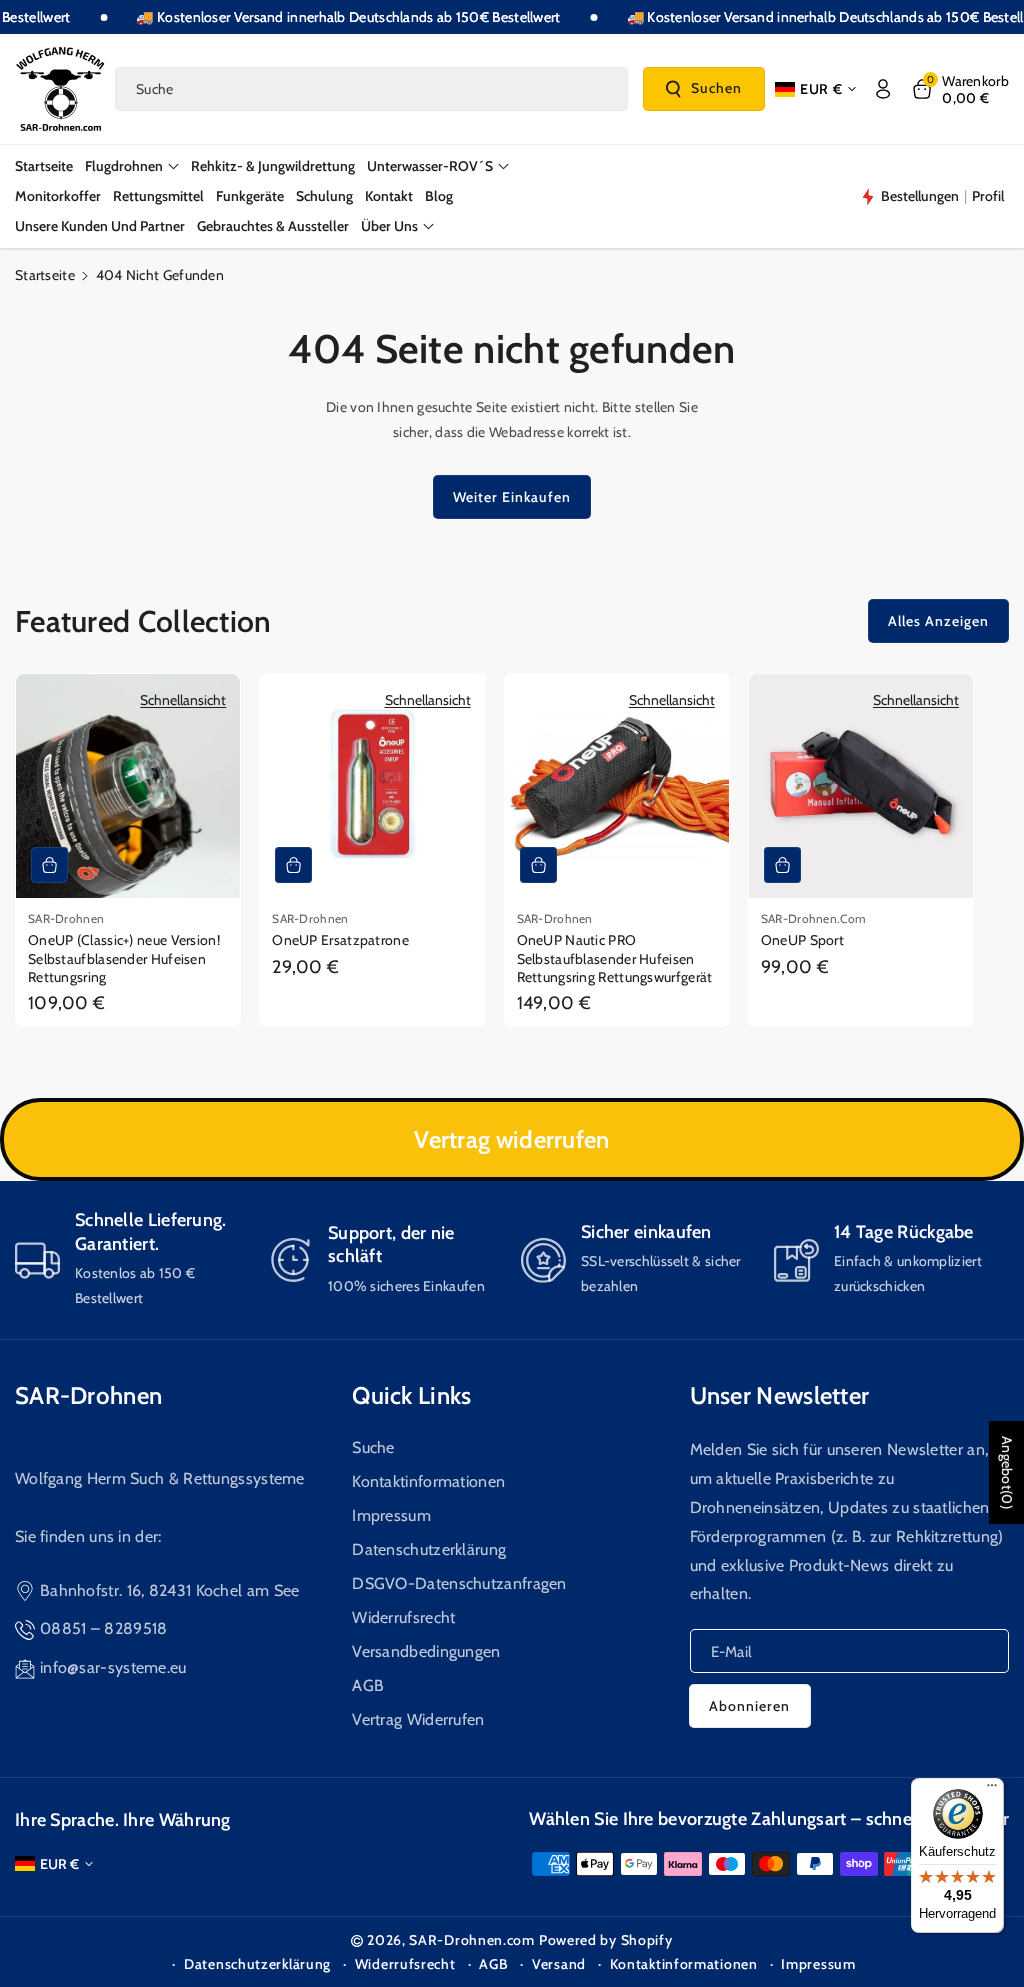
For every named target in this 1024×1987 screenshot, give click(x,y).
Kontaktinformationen (428, 1481)
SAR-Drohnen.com (472, 1940)
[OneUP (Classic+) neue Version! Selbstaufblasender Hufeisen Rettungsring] (128, 786)
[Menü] (992, 1790)
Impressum (391, 1515)
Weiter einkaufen (512, 497)
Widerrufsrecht (403, 1617)
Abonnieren (749, 1706)
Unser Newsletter (780, 1395)
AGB (368, 1685)
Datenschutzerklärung (429, 1549)
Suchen (716, 88)
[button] (959, 89)
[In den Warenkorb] (49, 865)
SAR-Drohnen (88, 1395)
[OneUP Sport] (861, 786)
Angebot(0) (1007, 1472)
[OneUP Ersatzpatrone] (372, 786)
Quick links (411, 1395)
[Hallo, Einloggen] (883, 89)
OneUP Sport (802, 940)
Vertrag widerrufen (511, 1139)
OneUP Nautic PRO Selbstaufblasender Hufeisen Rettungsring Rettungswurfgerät (615, 958)
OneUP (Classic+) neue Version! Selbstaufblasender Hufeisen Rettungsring (124, 958)
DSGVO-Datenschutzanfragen (459, 1583)
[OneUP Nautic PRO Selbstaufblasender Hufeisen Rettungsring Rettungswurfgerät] (617, 786)
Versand (559, 1964)
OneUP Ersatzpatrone (340, 940)
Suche (373, 1447)
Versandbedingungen (426, 1651)
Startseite (45, 275)
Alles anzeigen (938, 621)
